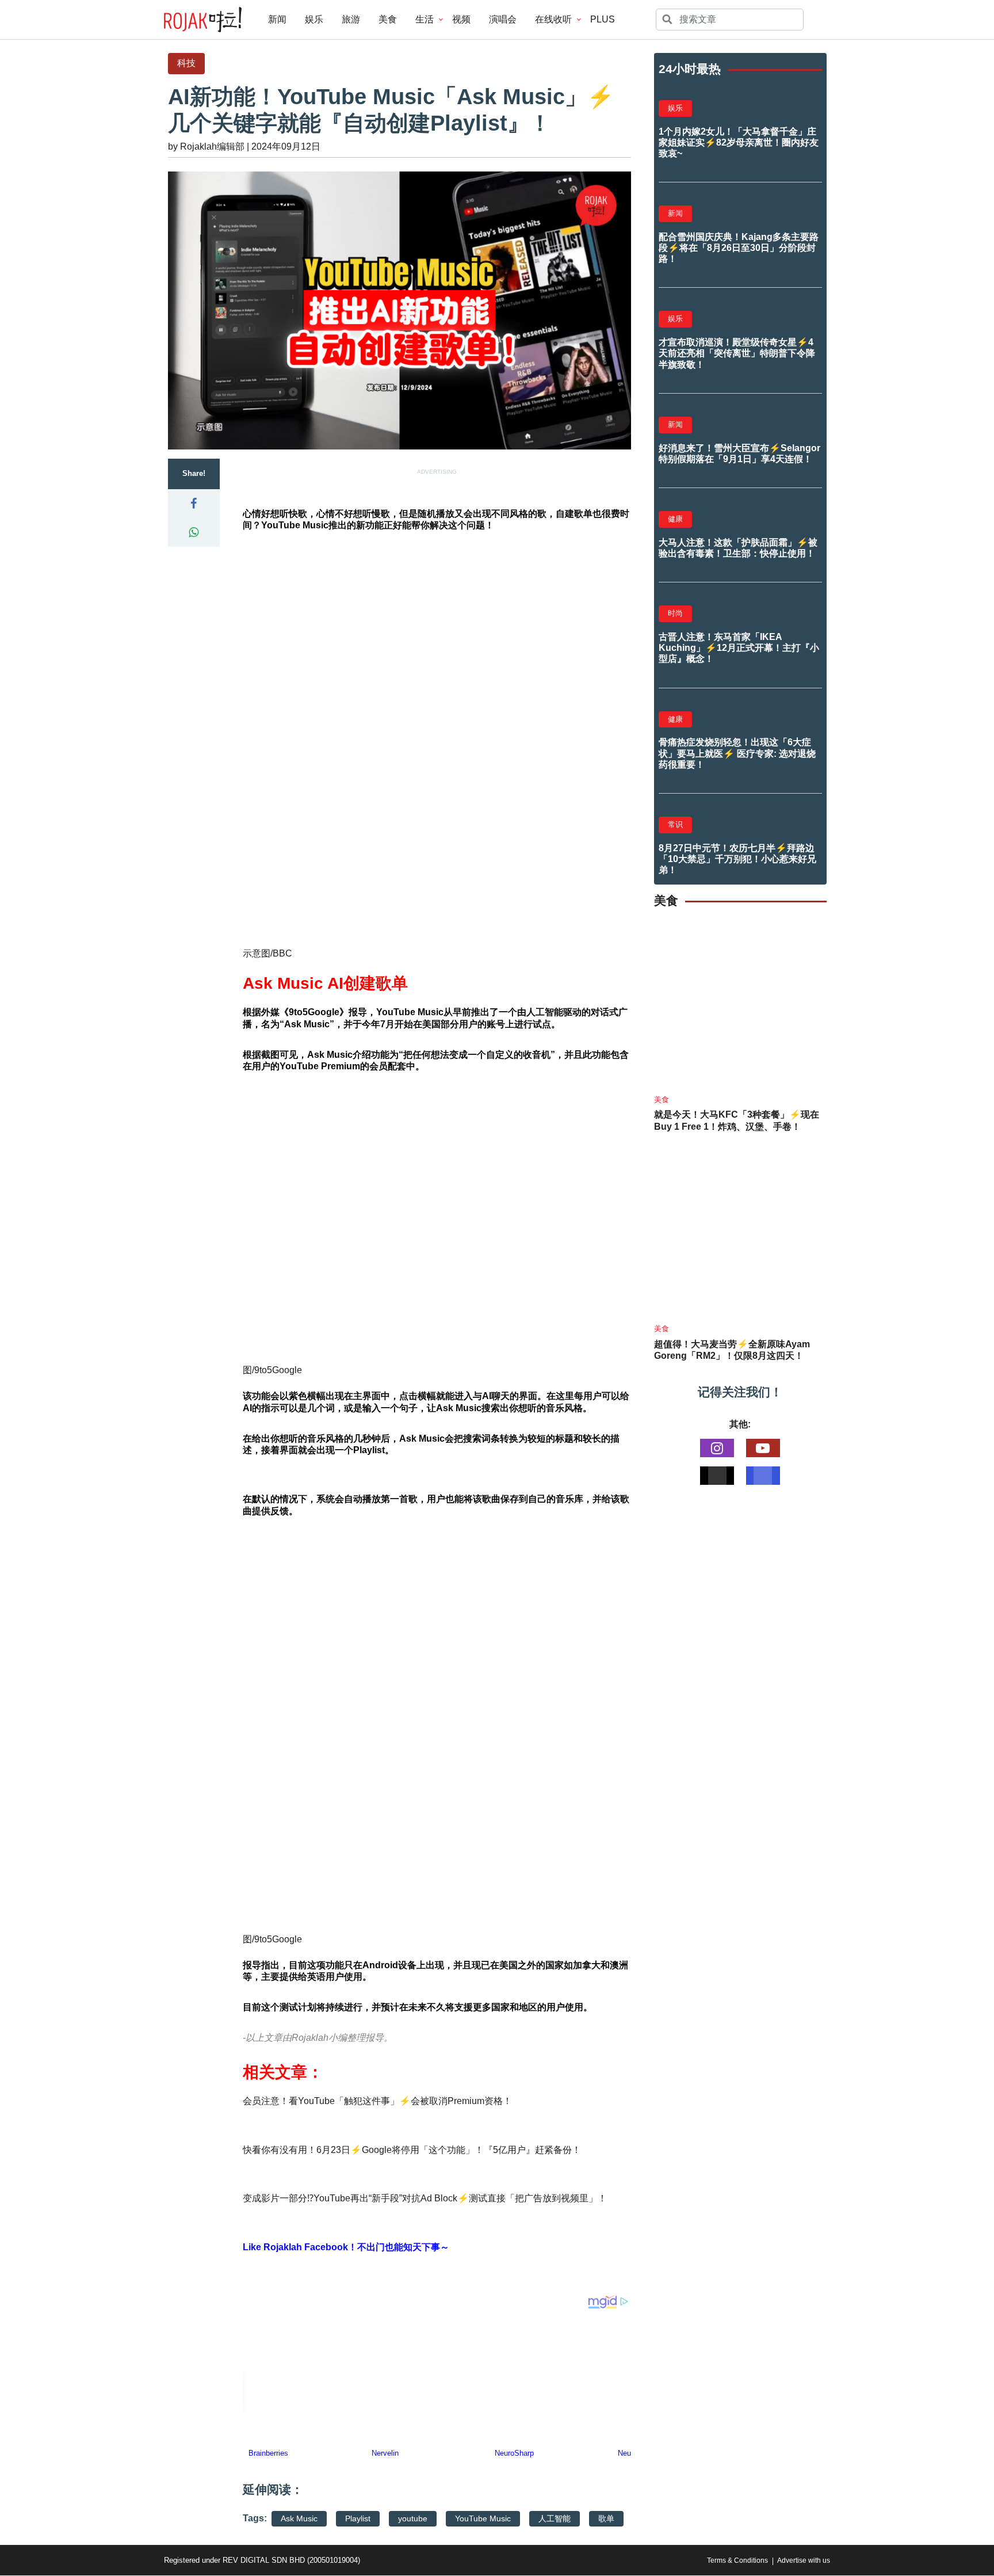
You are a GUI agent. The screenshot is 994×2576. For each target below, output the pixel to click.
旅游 (351, 19)
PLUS (603, 19)
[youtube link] (763, 1448)
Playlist (358, 2518)
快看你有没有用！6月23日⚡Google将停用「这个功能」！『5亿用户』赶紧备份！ (412, 2150)
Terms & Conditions (737, 2560)
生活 (425, 19)
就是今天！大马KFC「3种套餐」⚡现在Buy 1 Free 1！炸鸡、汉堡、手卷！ (737, 1121)
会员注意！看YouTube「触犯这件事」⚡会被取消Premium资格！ (377, 2101)
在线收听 (553, 19)
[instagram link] (717, 1448)
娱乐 (314, 19)
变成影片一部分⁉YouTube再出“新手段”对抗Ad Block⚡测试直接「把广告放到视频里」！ (425, 2198)
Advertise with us (804, 2560)
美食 (388, 19)
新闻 (277, 19)
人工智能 (555, 2518)
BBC (282, 953)
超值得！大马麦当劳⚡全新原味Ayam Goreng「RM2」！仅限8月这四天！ (732, 1350)
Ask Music (299, 2518)
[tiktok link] (717, 1476)
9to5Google (314, 1012)
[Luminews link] (763, 1476)
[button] (194, 504)
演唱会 (503, 19)
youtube (413, 2518)
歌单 (606, 2518)
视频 (461, 19)
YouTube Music (483, 2518)
